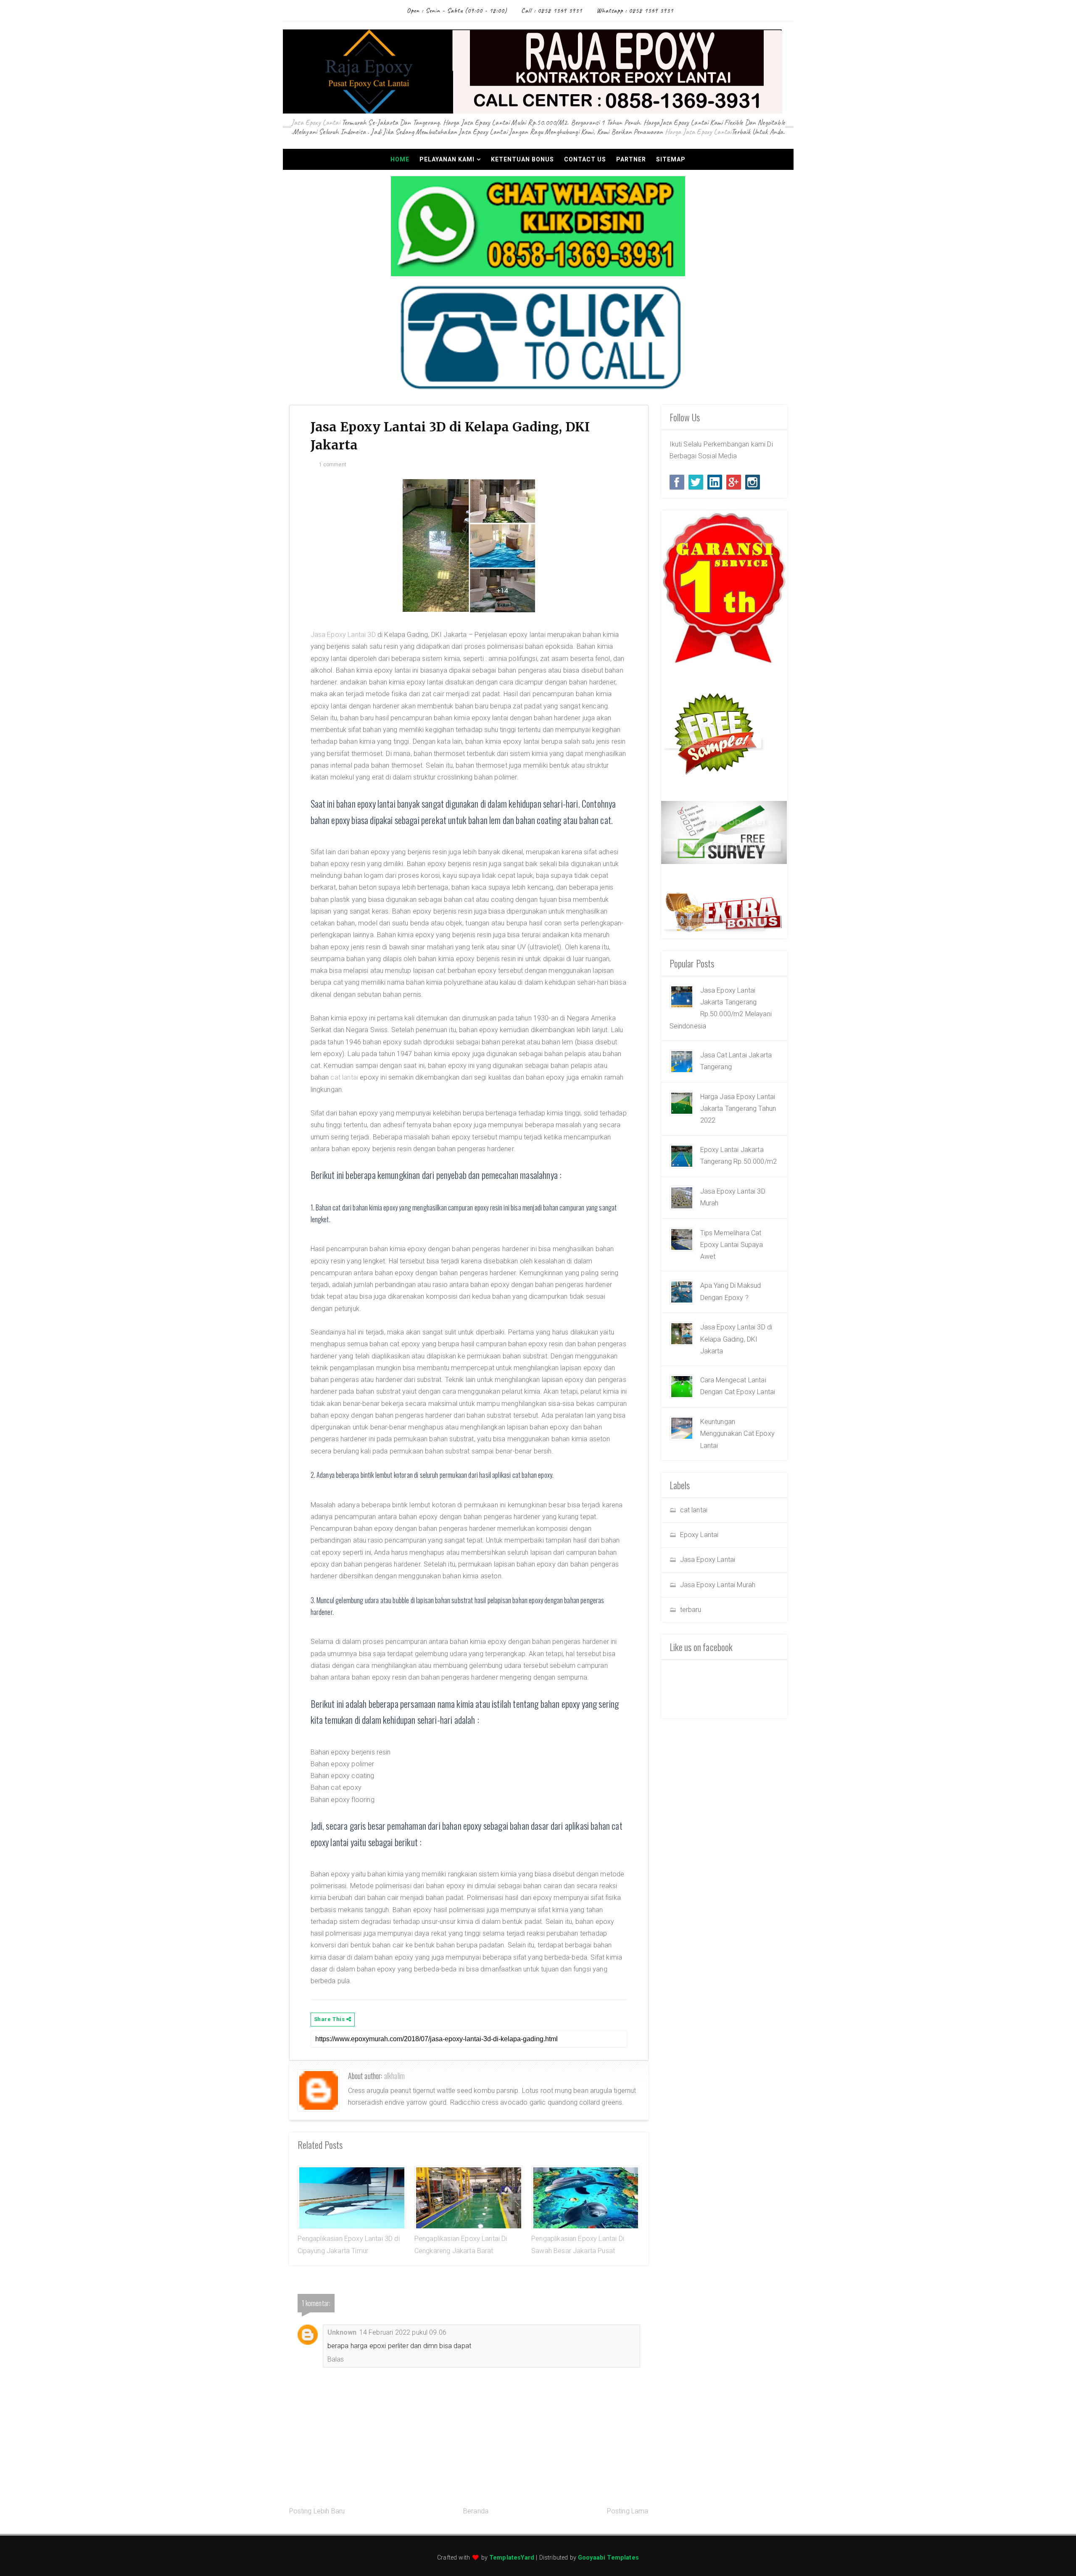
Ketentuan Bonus (522, 159)
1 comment (333, 465)
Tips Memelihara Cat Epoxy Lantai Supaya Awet (732, 1245)
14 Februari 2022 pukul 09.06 (403, 2332)
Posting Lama (628, 2511)
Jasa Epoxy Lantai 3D (343, 635)
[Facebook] (677, 482)
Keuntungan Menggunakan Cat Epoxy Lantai (737, 1434)
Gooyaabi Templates (608, 2558)
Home (400, 159)
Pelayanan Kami (447, 159)
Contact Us (585, 159)
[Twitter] (696, 482)
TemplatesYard (512, 2558)
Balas (336, 2359)
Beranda (476, 2511)
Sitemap (671, 159)
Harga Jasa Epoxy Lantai (698, 132)
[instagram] (753, 482)
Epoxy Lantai (699, 1535)
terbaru (691, 1610)
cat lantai (344, 1077)
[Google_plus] (734, 482)
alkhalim (394, 2076)
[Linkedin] (715, 482)
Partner (631, 159)
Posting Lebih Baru (317, 2511)
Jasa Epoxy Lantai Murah (718, 1585)
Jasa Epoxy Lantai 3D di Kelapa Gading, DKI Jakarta (736, 1339)
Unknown (342, 2332)
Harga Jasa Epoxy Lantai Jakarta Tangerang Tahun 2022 (738, 1109)
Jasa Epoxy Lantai (316, 122)
